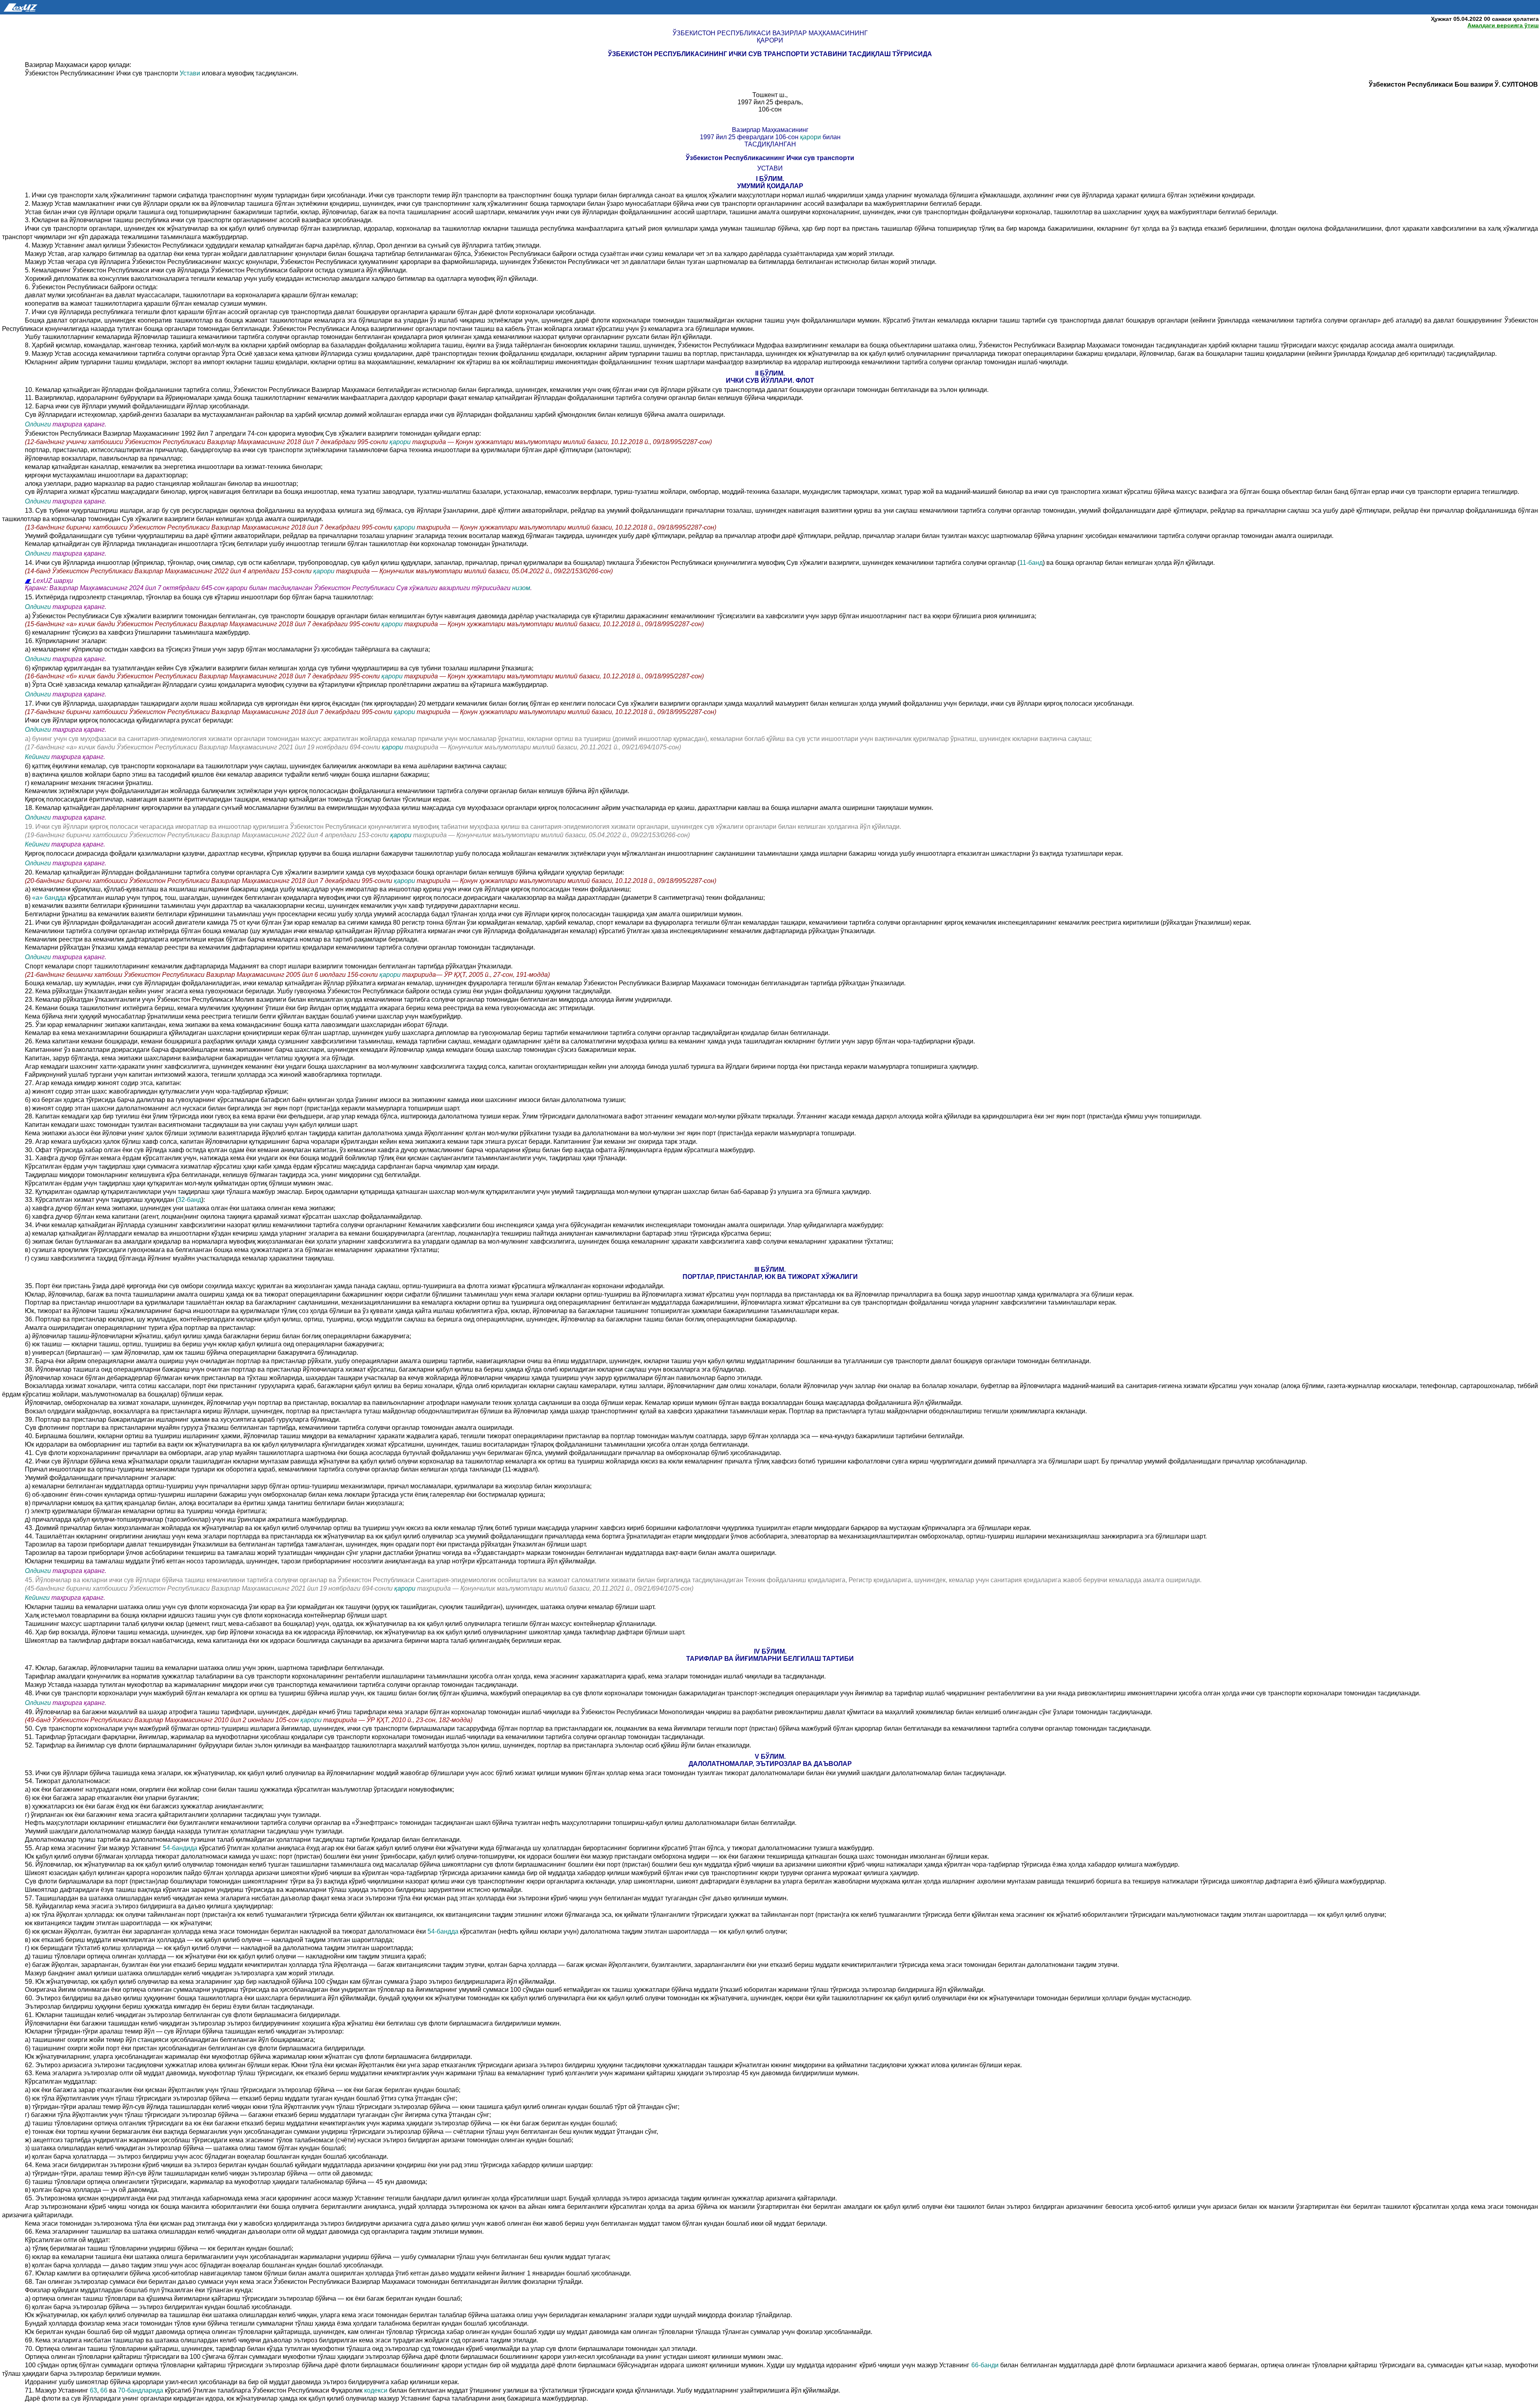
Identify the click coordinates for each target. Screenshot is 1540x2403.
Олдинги (38, 424)
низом (521, 588)
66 (104, 2390)
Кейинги (37, 757)
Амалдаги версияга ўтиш (1503, 25)
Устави (191, 73)
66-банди (986, 2365)
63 (93, 2390)
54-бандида (181, 1848)
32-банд (189, 1200)
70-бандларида (141, 2390)
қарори (811, 137)
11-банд (1031, 563)
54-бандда (443, 1931)
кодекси (377, 2390)
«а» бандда (49, 898)
